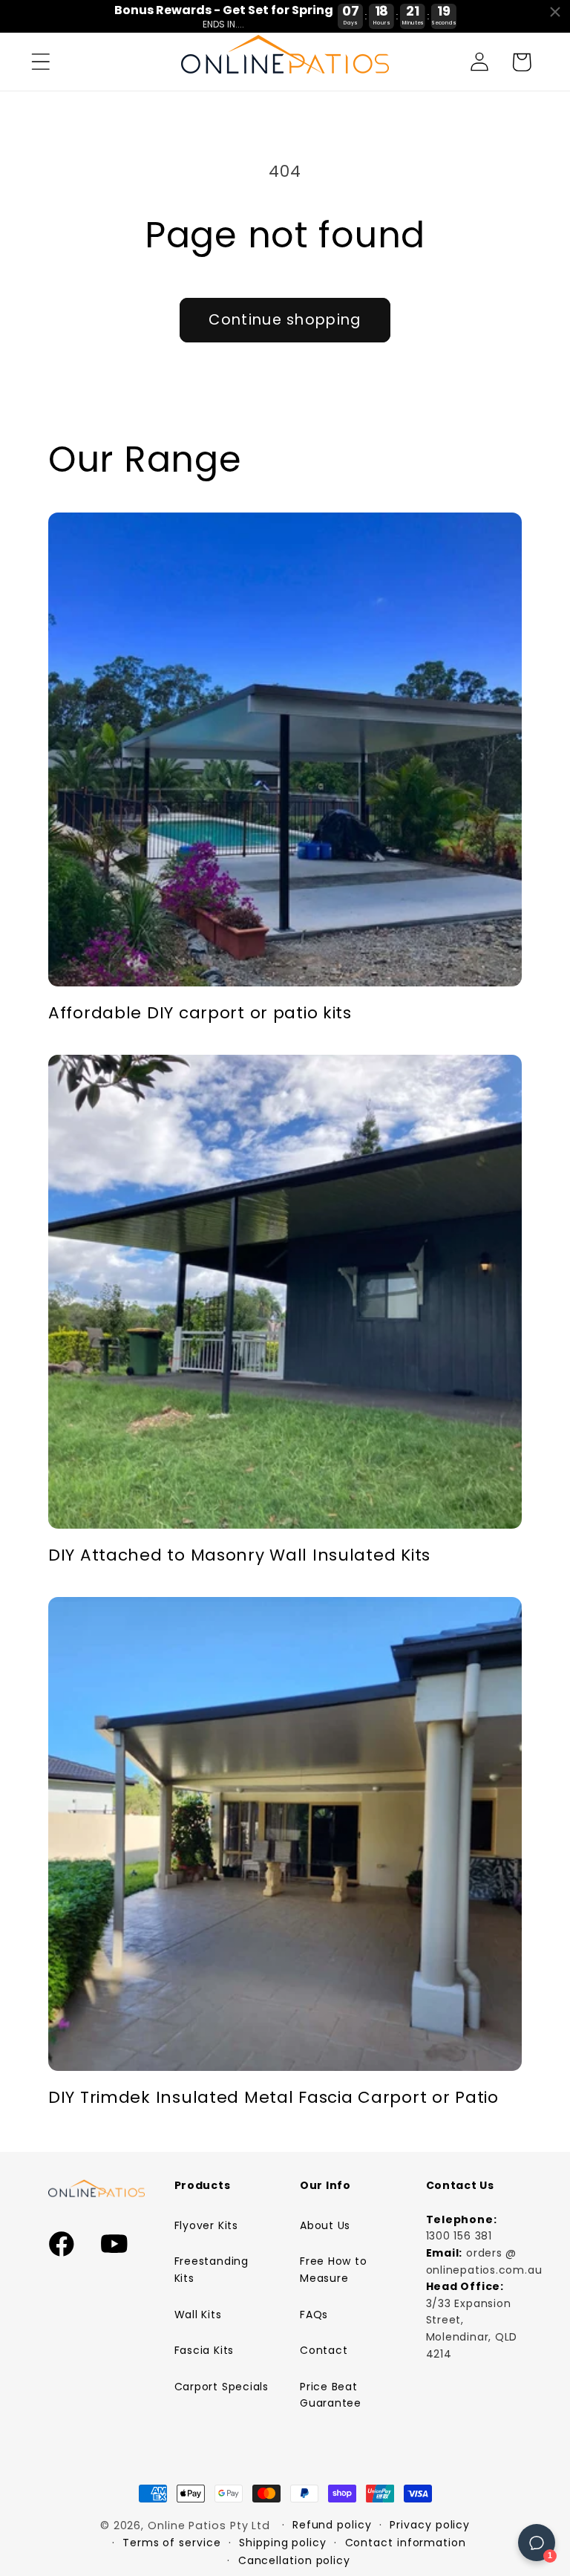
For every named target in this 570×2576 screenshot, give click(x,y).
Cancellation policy (294, 2560)
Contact (324, 2350)
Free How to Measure (334, 2270)
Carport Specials (222, 2387)
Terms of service (172, 2543)
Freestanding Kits (212, 2270)
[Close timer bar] (555, 12)
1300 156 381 (459, 2236)
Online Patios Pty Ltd (209, 2525)
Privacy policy (430, 2525)
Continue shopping (285, 320)
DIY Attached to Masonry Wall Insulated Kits (239, 1555)
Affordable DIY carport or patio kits (200, 1013)
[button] (40, 62)
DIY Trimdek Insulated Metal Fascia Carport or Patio (273, 2098)
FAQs (314, 2315)
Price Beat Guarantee (331, 2395)
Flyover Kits (206, 2225)
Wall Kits (198, 2315)
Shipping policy (283, 2543)
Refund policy (332, 2525)
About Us (325, 2225)
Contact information (406, 2543)
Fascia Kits (204, 2350)
